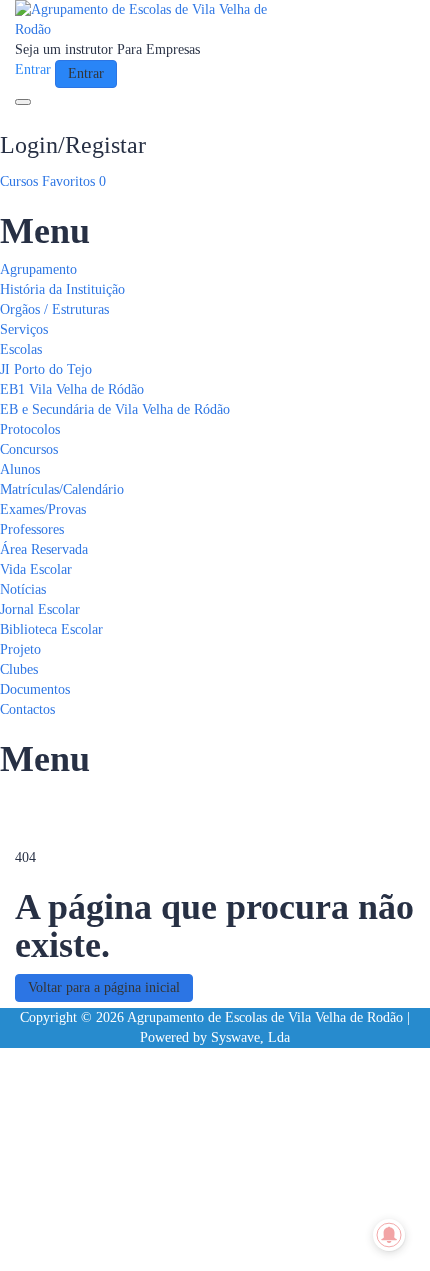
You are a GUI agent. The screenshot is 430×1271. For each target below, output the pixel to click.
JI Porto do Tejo (46, 369)
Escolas (21, 349)
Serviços (24, 329)
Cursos (21, 181)
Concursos (29, 449)
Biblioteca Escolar (51, 629)
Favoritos (74, 181)
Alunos (20, 469)
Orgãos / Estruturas (54, 309)
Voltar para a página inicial (104, 987)
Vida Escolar (36, 569)
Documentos (35, 689)
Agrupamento (38, 269)
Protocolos (30, 429)
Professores (32, 529)
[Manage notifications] (389, 1235)
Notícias (23, 589)
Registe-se (104, 1240)
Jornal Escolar (40, 609)
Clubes (19, 669)
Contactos (27, 709)
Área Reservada (44, 549)
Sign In (156, 1240)
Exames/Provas (43, 509)
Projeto (20, 649)
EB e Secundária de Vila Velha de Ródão (115, 409)
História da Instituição (62, 289)
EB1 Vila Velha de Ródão (72, 389)
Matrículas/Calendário (62, 489)
